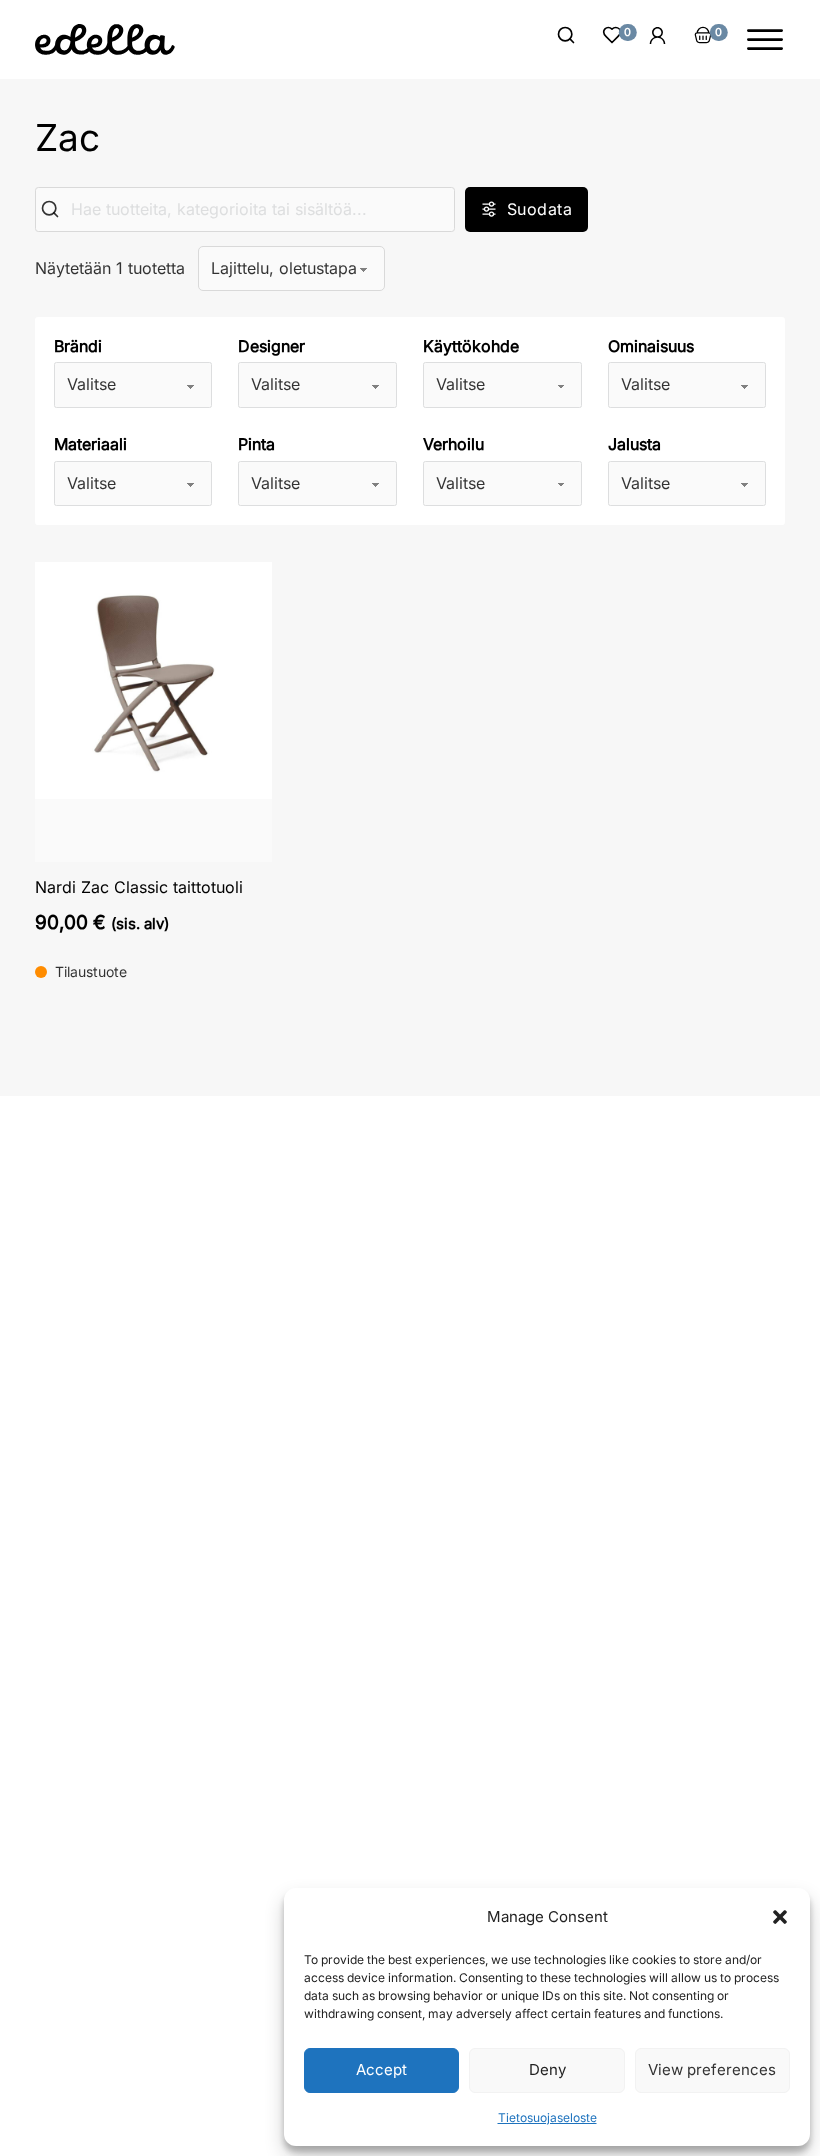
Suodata (540, 209)
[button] (780, 1917)
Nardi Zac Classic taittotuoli (139, 887)
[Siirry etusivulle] (105, 39)
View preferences (712, 2069)
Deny (547, 2069)
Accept (381, 2069)
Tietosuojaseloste (547, 2117)
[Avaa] (765, 40)
